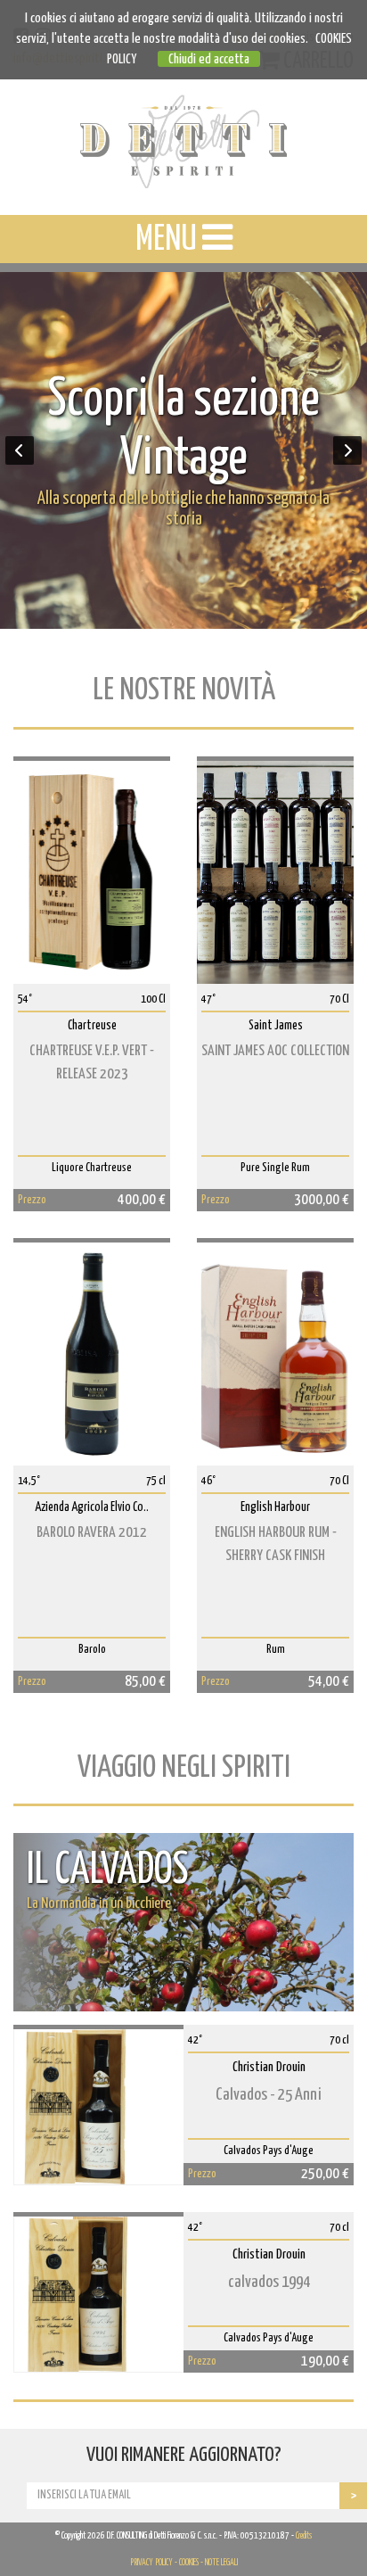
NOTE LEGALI (221, 2563)
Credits (304, 2536)
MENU (169, 240)
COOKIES (189, 2563)
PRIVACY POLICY (151, 2563)
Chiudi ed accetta (209, 59)
